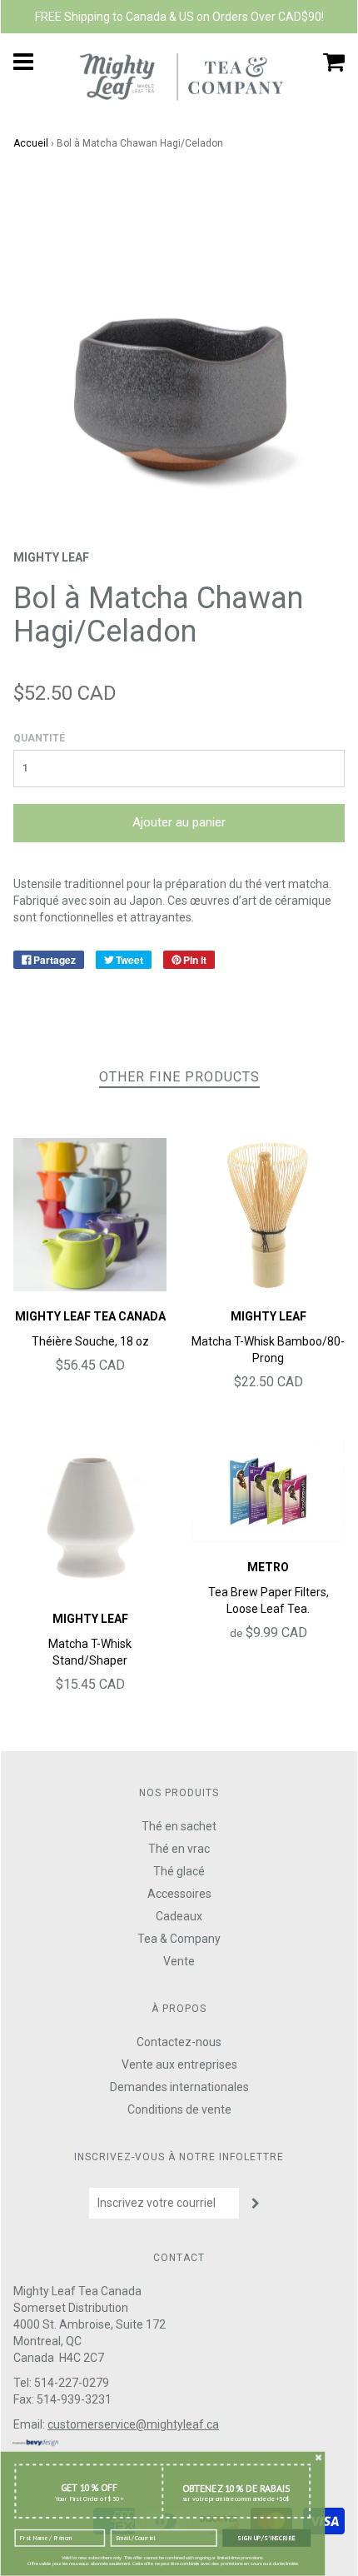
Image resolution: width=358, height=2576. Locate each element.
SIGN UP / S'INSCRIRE (266, 2538)
